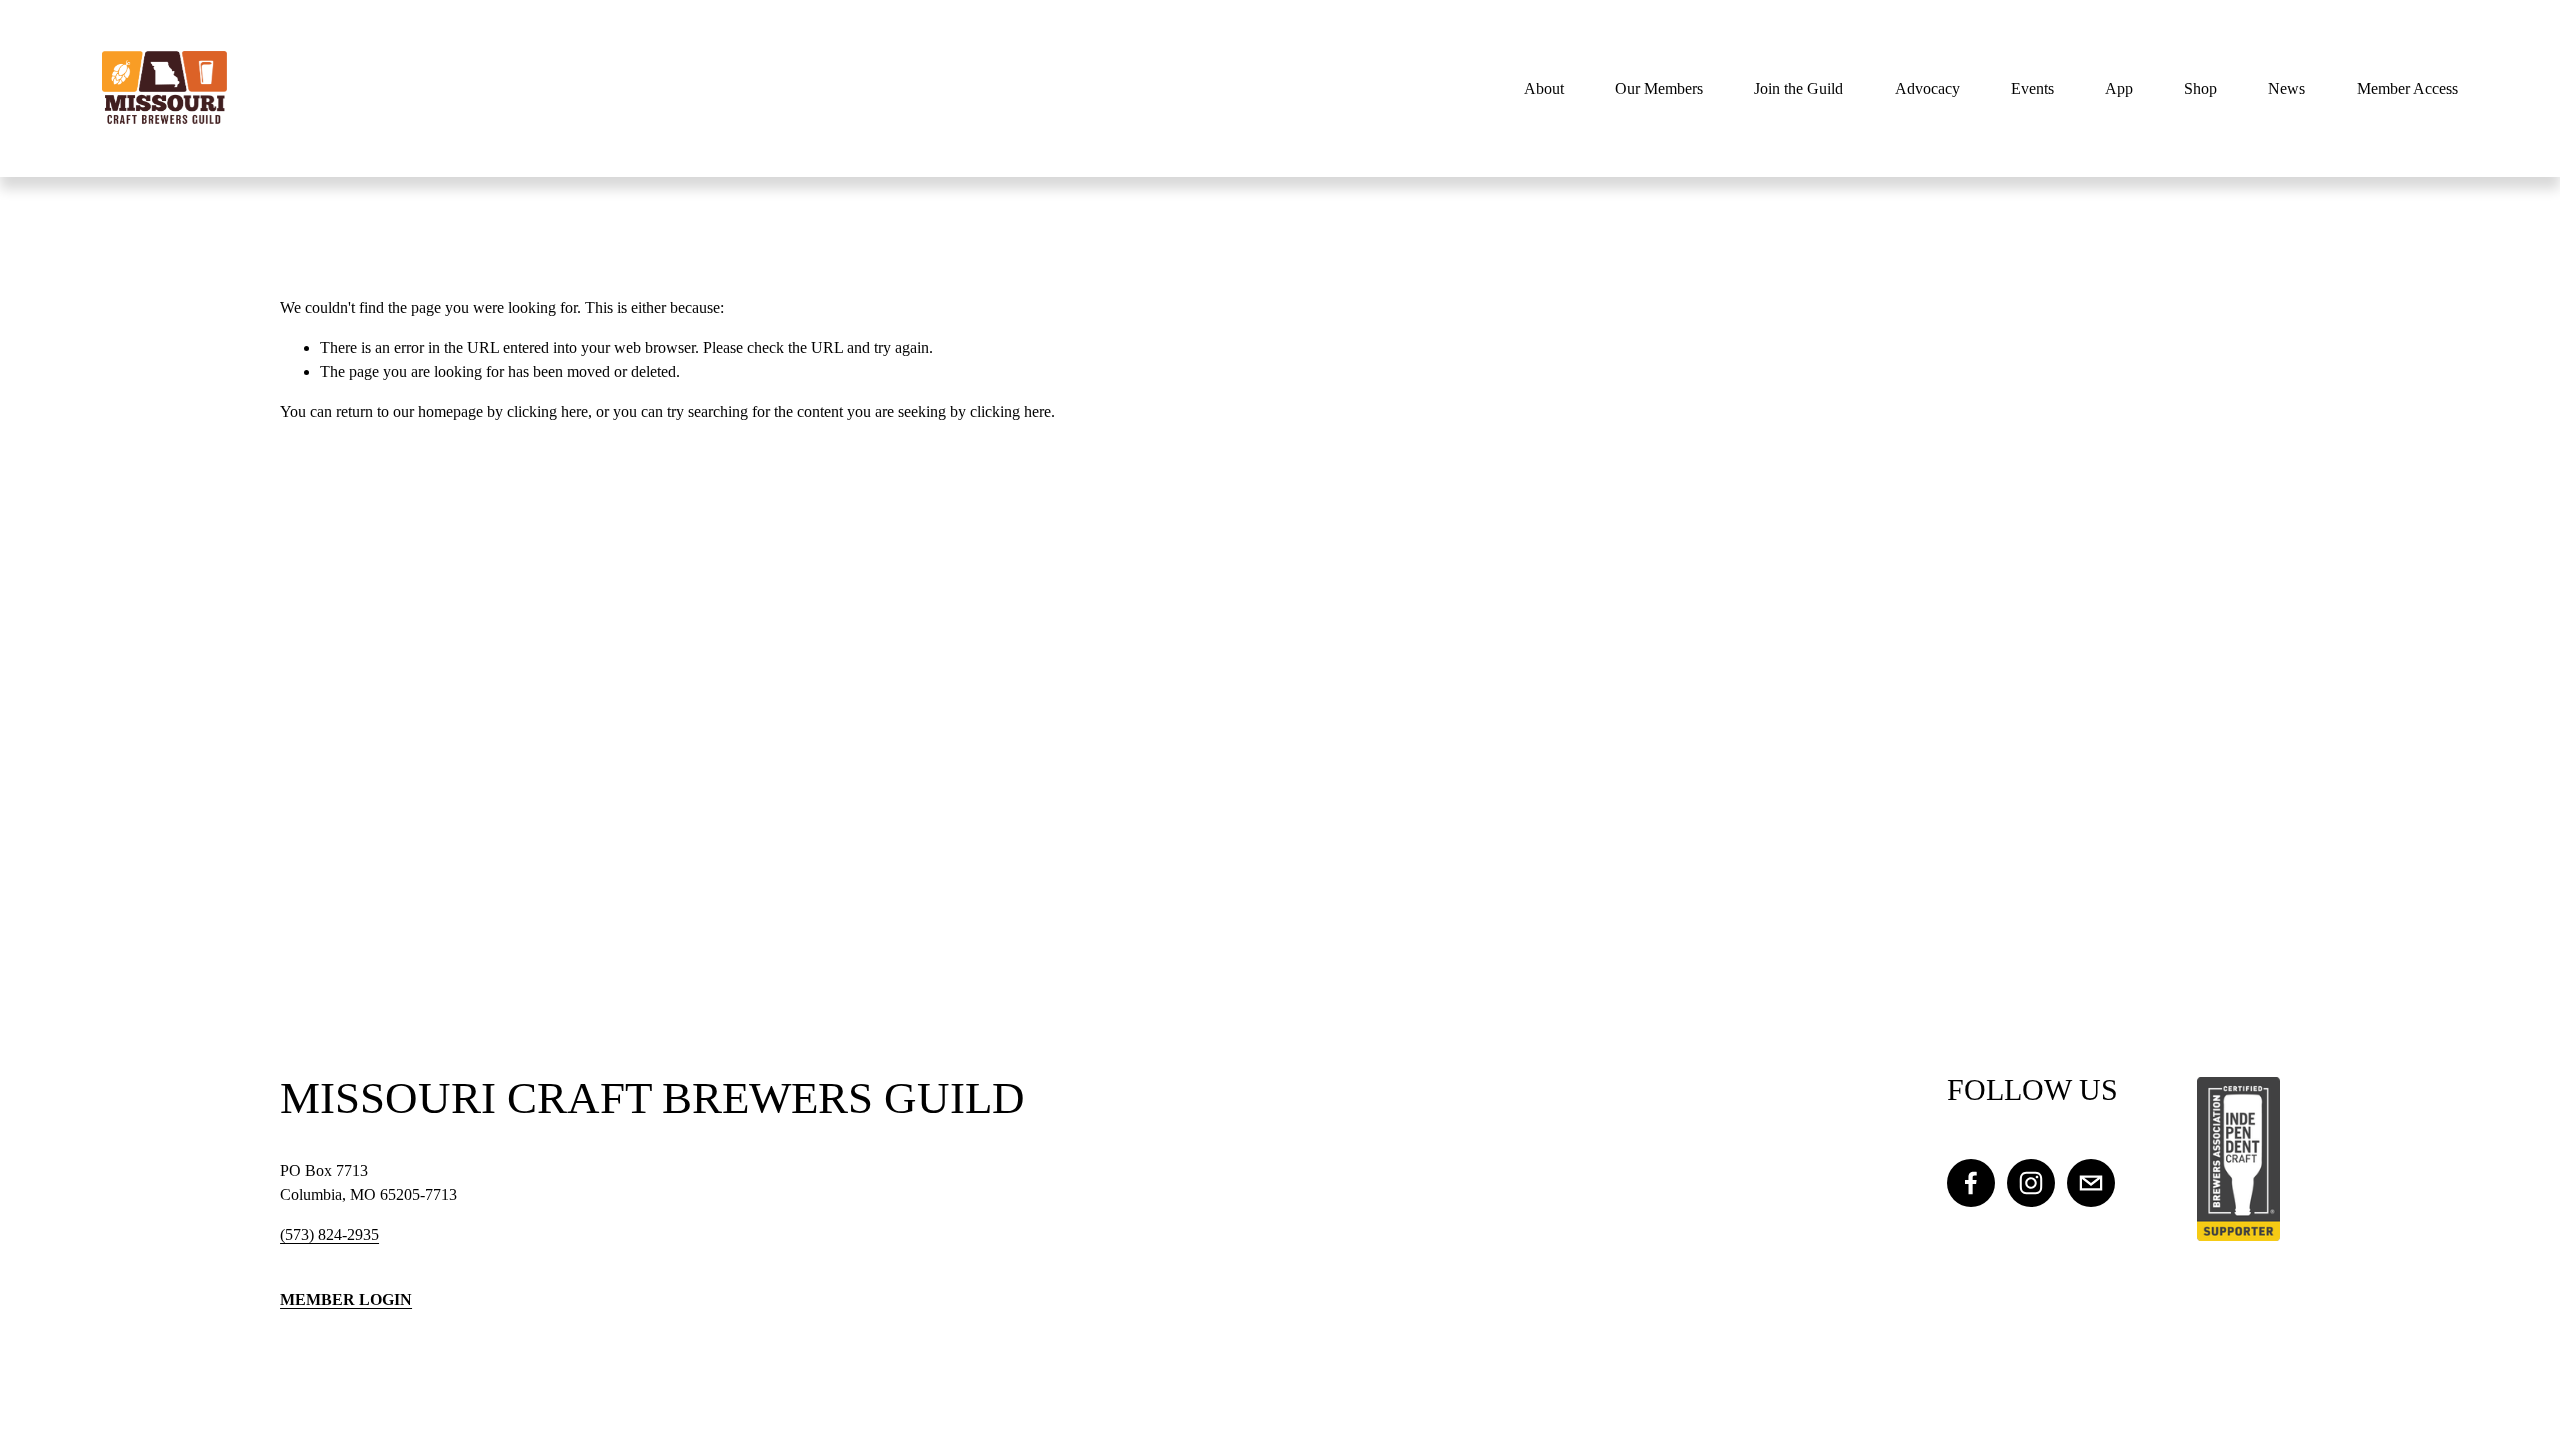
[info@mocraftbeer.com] (2091, 1183)
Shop (2200, 88)
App (2119, 88)
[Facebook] (1971, 1183)
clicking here (547, 411)
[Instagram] (2031, 1183)
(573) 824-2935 (329, 1234)
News (2286, 88)
